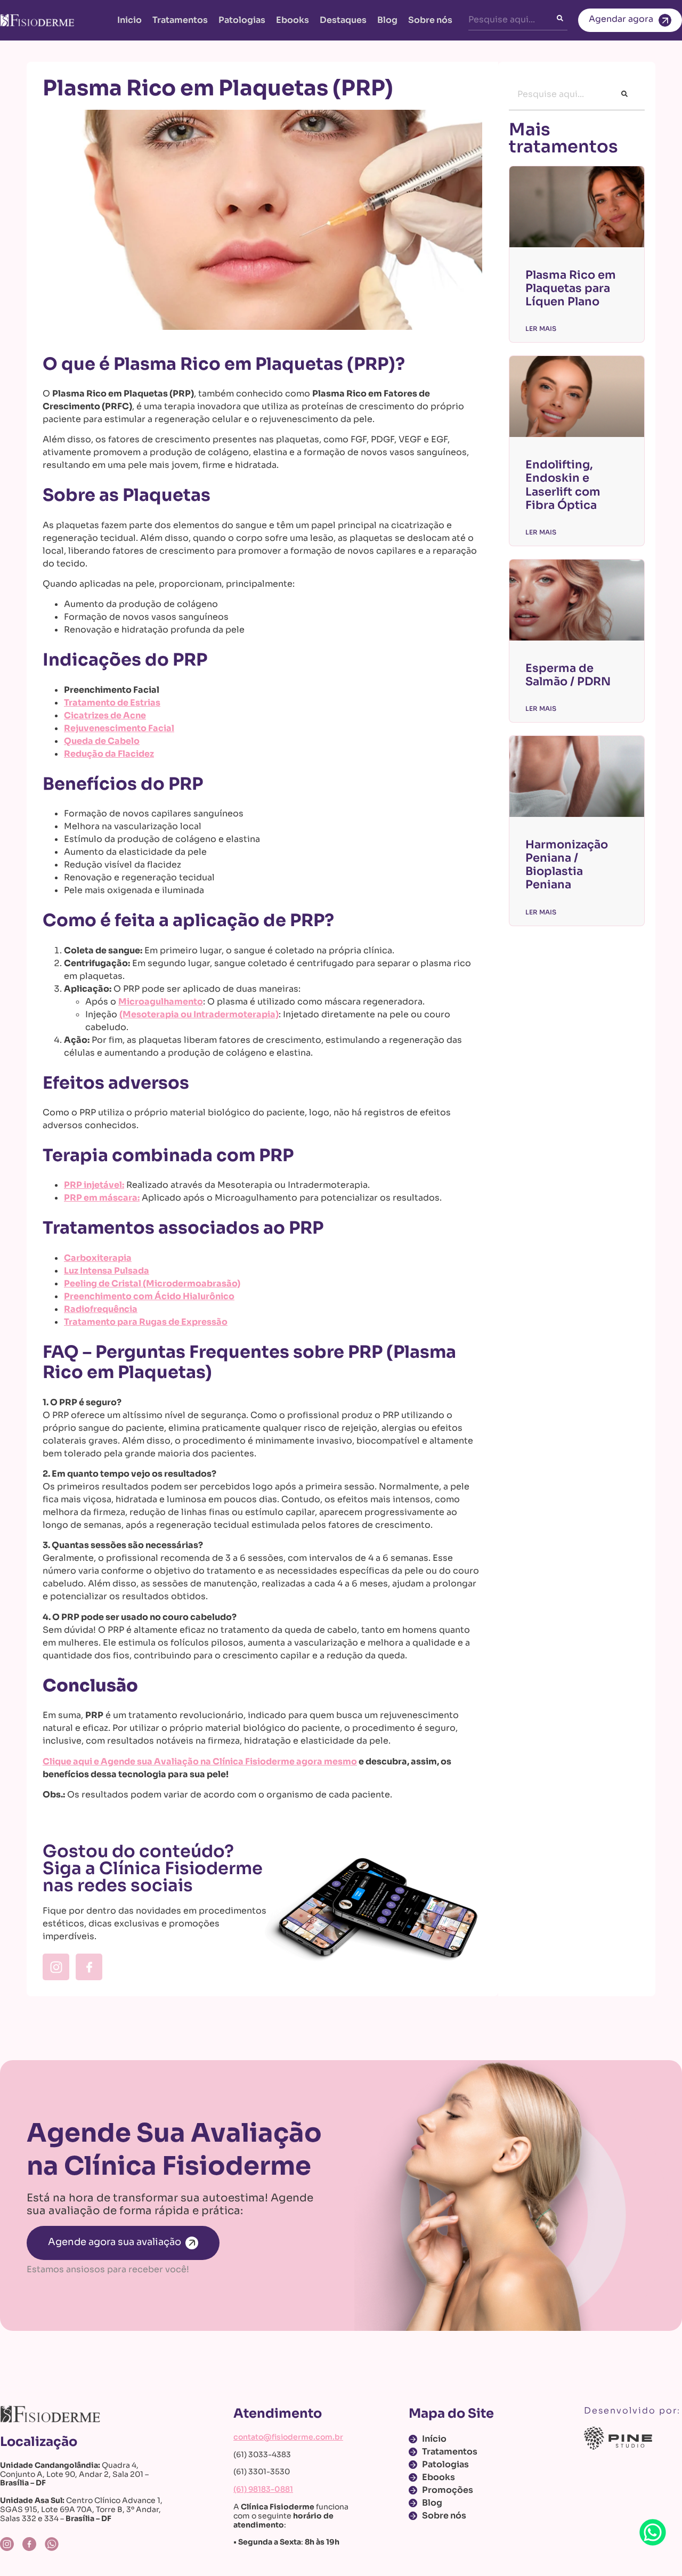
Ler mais (541, 329)
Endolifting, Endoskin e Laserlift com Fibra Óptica (563, 485)
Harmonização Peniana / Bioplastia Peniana (567, 865)
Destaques (343, 20)
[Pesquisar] (562, 20)
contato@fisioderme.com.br (288, 2437)
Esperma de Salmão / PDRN (568, 675)
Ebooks (293, 20)
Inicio (129, 20)
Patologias (242, 20)
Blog (387, 20)
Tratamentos (180, 20)
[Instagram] (56, 1967)
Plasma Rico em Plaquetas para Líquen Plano (571, 288)
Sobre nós (430, 20)
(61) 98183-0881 (263, 2489)
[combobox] (513, 20)
